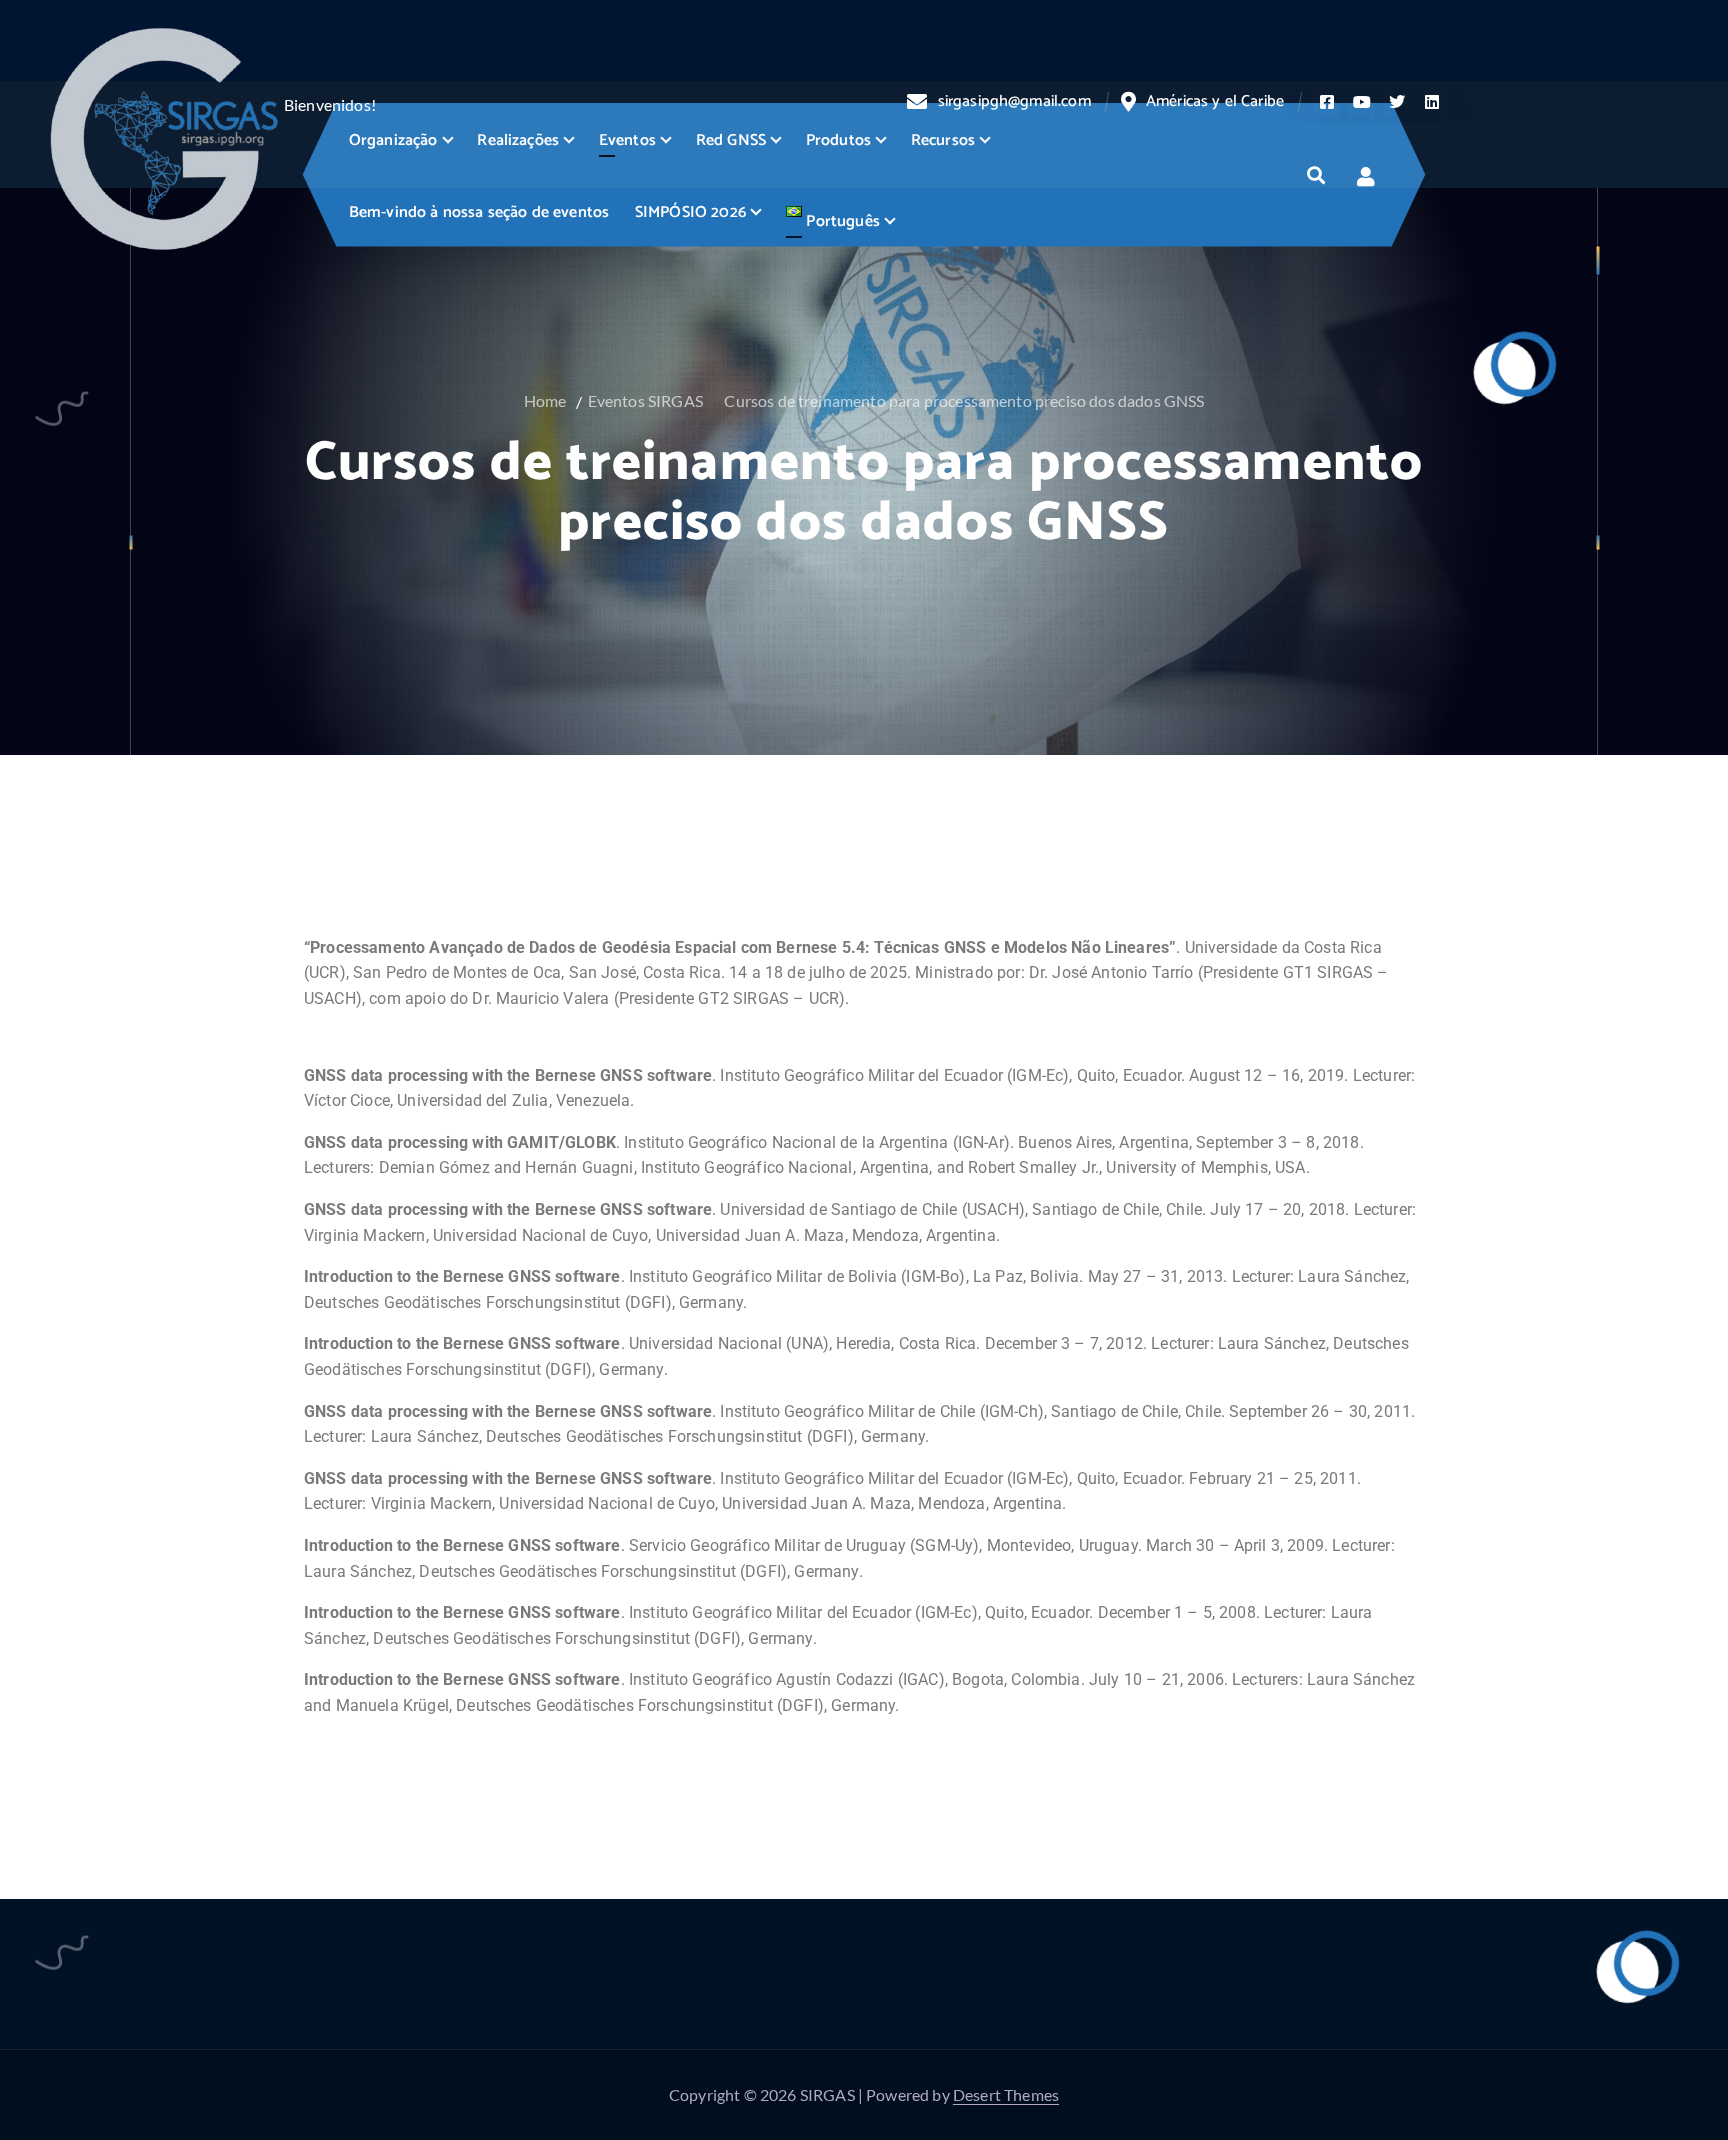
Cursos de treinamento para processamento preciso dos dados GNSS (964, 400)
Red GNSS (731, 140)
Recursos (943, 140)
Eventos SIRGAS (645, 400)
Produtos (838, 140)
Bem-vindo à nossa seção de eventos (479, 212)
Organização (393, 140)
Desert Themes (1006, 2094)
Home (545, 400)
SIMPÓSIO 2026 (690, 212)
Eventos (627, 140)
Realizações (518, 140)
